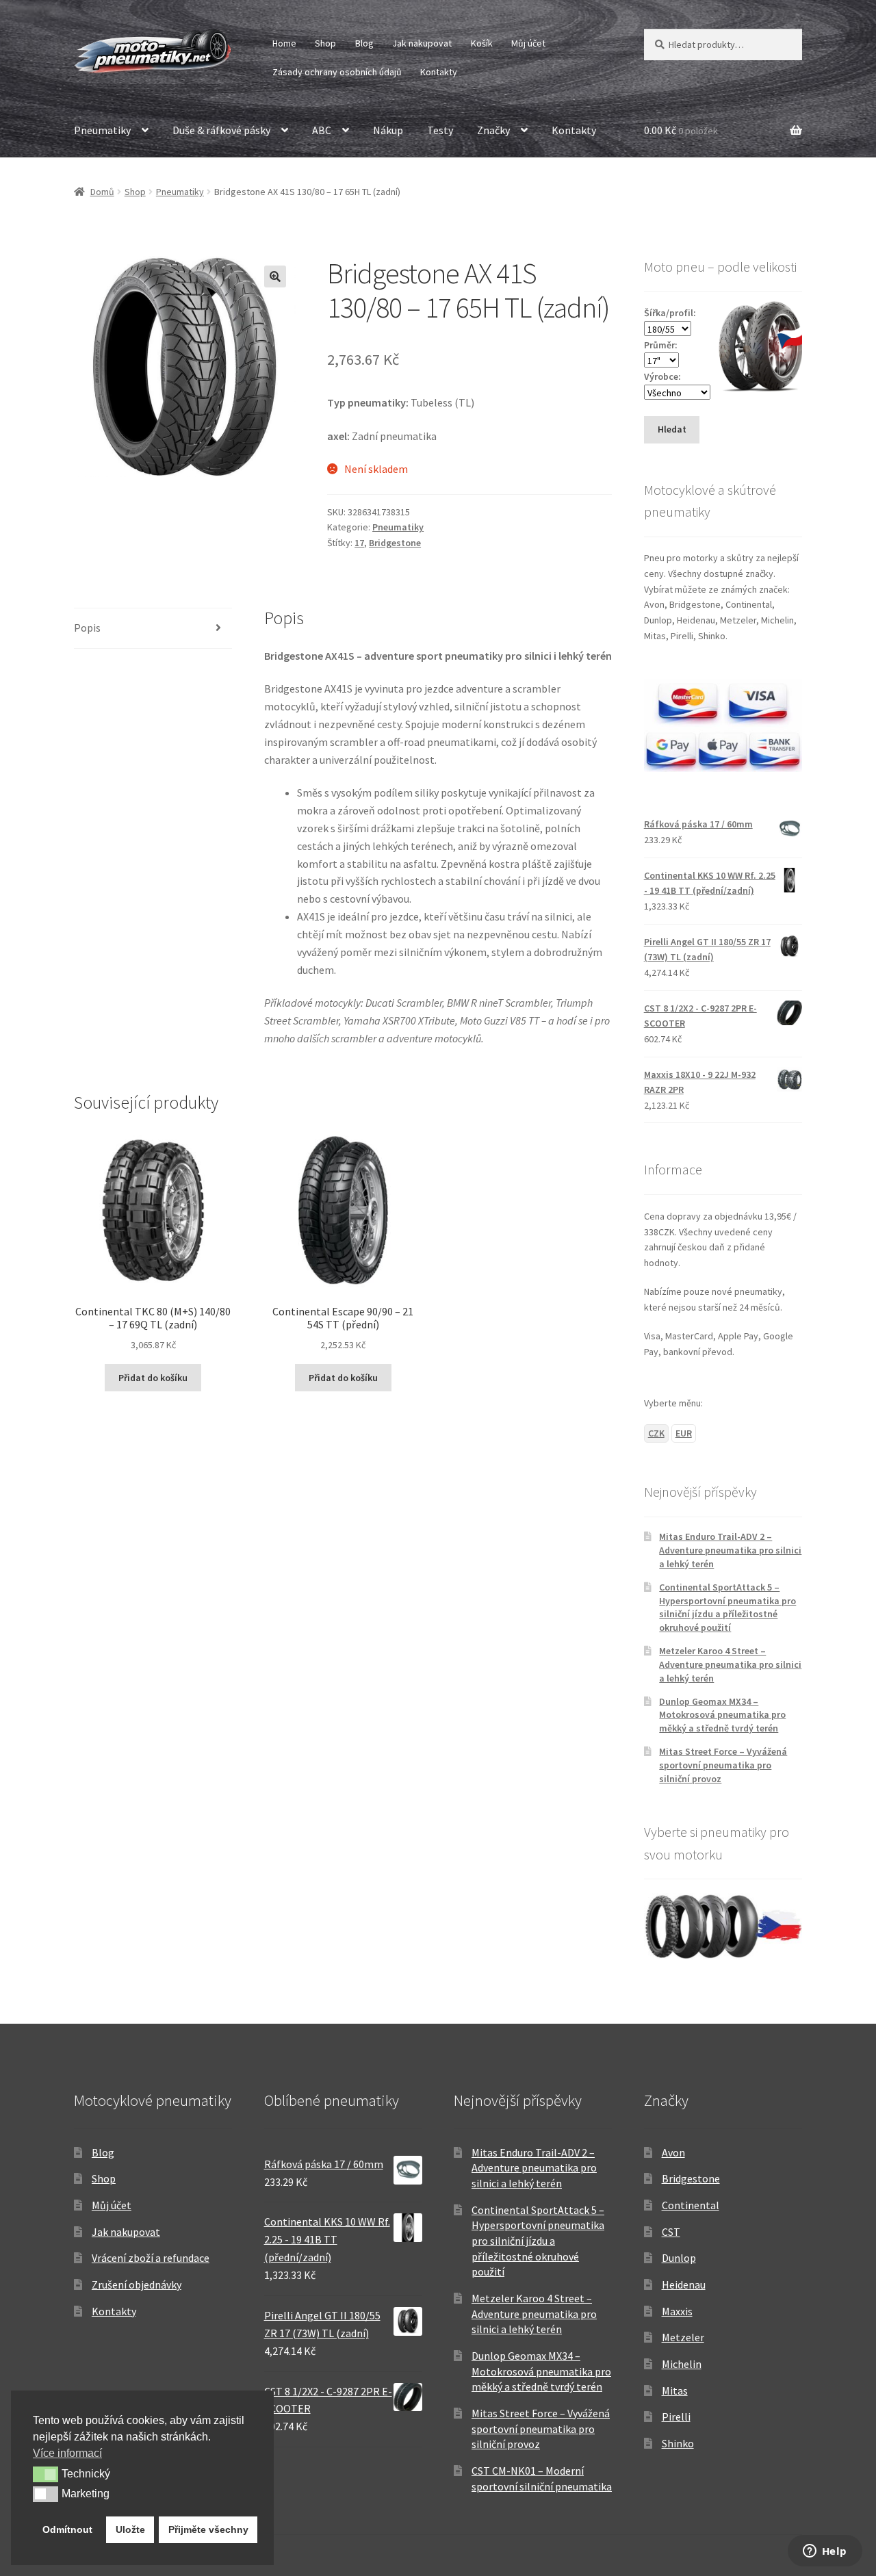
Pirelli (676, 2417)
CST (671, 2232)
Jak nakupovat (422, 43)
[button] (275, 276)
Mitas (675, 2391)
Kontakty (439, 72)
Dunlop (679, 2258)
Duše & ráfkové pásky (221, 130)
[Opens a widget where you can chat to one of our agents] (825, 2552)
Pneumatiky (102, 130)
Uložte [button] (130, 2529)
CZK (656, 1433)
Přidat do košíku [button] (153, 1378)
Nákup (388, 130)
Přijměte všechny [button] (208, 2529)
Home (284, 43)
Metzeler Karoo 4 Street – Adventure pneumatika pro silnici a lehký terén (730, 1664)
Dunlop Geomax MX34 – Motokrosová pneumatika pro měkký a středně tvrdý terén (722, 1715)
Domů (102, 192)
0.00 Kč (681, 130)
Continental (691, 2205)
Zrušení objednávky (137, 2284)
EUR (684, 1433)
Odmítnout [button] (67, 2529)
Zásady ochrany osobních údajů (337, 72)
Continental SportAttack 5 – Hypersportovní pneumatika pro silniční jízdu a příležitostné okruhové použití (727, 1607)
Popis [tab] (87, 628)
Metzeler (683, 2337)
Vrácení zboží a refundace (151, 2258)
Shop (325, 43)
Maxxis (677, 2311)
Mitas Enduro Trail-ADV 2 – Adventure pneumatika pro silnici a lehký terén (730, 1550)
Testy (440, 130)
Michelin (682, 2364)
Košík (482, 43)
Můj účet (528, 43)
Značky (493, 130)
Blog (364, 43)
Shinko (678, 2443)
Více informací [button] (67, 2453)
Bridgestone (395, 543)
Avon (673, 2152)
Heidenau (684, 2284)
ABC (322, 130)
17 (359, 543)
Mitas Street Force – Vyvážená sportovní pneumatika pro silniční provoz (723, 1765)
